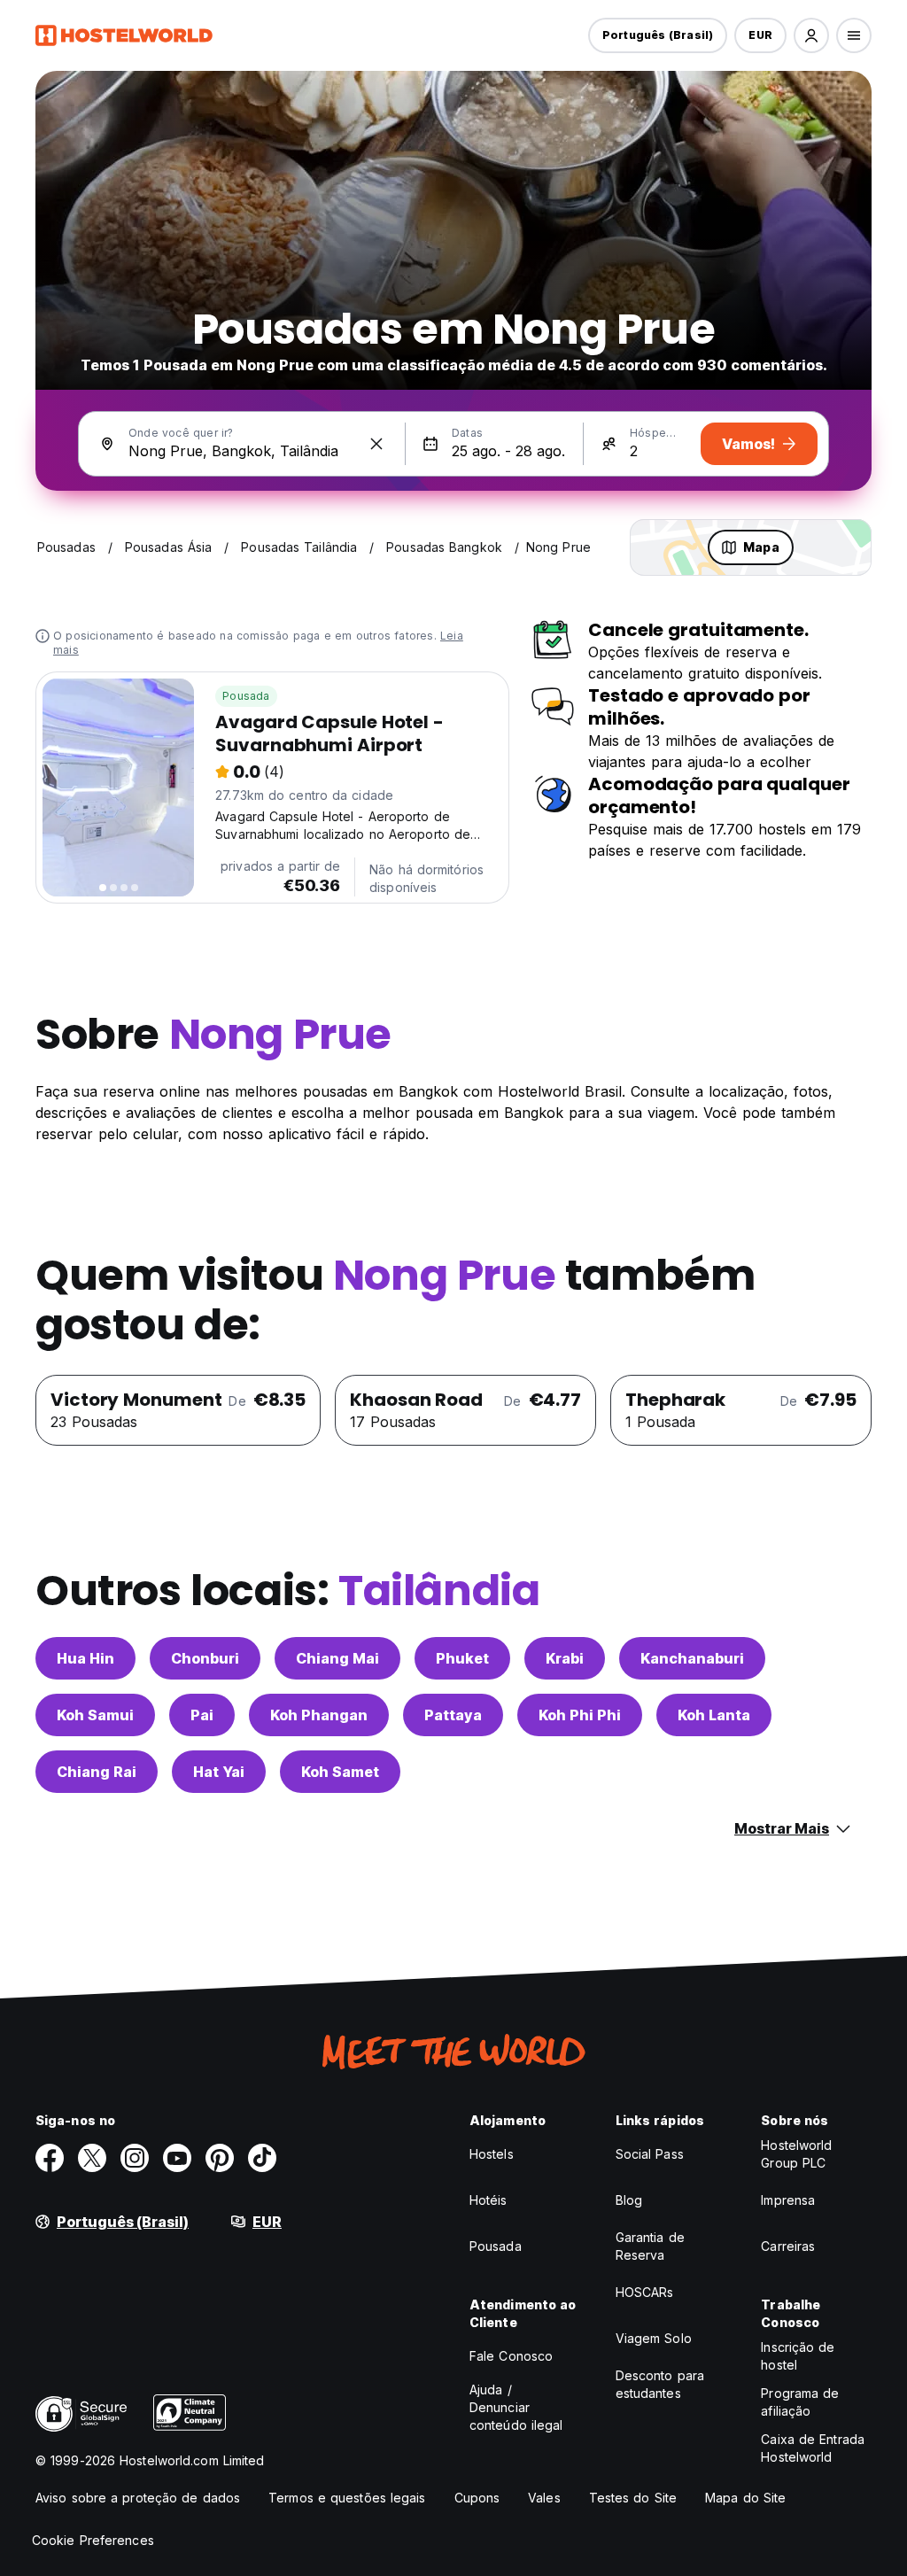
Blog (629, 2200)
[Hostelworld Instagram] (135, 2158)
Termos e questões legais (347, 2498)
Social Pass (650, 2154)
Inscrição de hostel (798, 2356)
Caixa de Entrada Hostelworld (813, 2448)
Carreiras (788, 2246)
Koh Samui (95, 1715)
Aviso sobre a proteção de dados (138, 2498)
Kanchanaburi (692, 1658)
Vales (544, 2498)
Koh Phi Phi (580, 1715)
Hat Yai (219, 1772)
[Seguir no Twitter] (92, 2158)
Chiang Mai (337, 1658)
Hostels (492, 2154)
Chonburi (205, 1658)
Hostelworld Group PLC (796, 2154)
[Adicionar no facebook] (50, 2158)
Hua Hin (85, 1658)
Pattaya (453, 1715)
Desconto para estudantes (660, 2384)
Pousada (246, 696)
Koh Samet (340, 1772)
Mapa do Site (745, 2498)
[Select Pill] (811, 35)
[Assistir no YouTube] (177, 2158)
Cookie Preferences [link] (93, 2540)
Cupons (477, 2498)
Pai (202, 1715)
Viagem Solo (654, 2338)
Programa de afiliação (800, 2402)
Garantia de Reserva (650, 2246)
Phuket (462, 1658)
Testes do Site (633, 2498)
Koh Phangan (319, 1715)
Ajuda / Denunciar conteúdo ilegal (516, 2407)
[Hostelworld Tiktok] (262, 2158)
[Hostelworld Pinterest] (220, 2158)
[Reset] (376, 444)
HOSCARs (645, 2292)
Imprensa (788, 2200)
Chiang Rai (97, 1772)
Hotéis (488, 2200)
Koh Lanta (714, 1715)
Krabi (565, 1658)
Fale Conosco (511, 2356)
